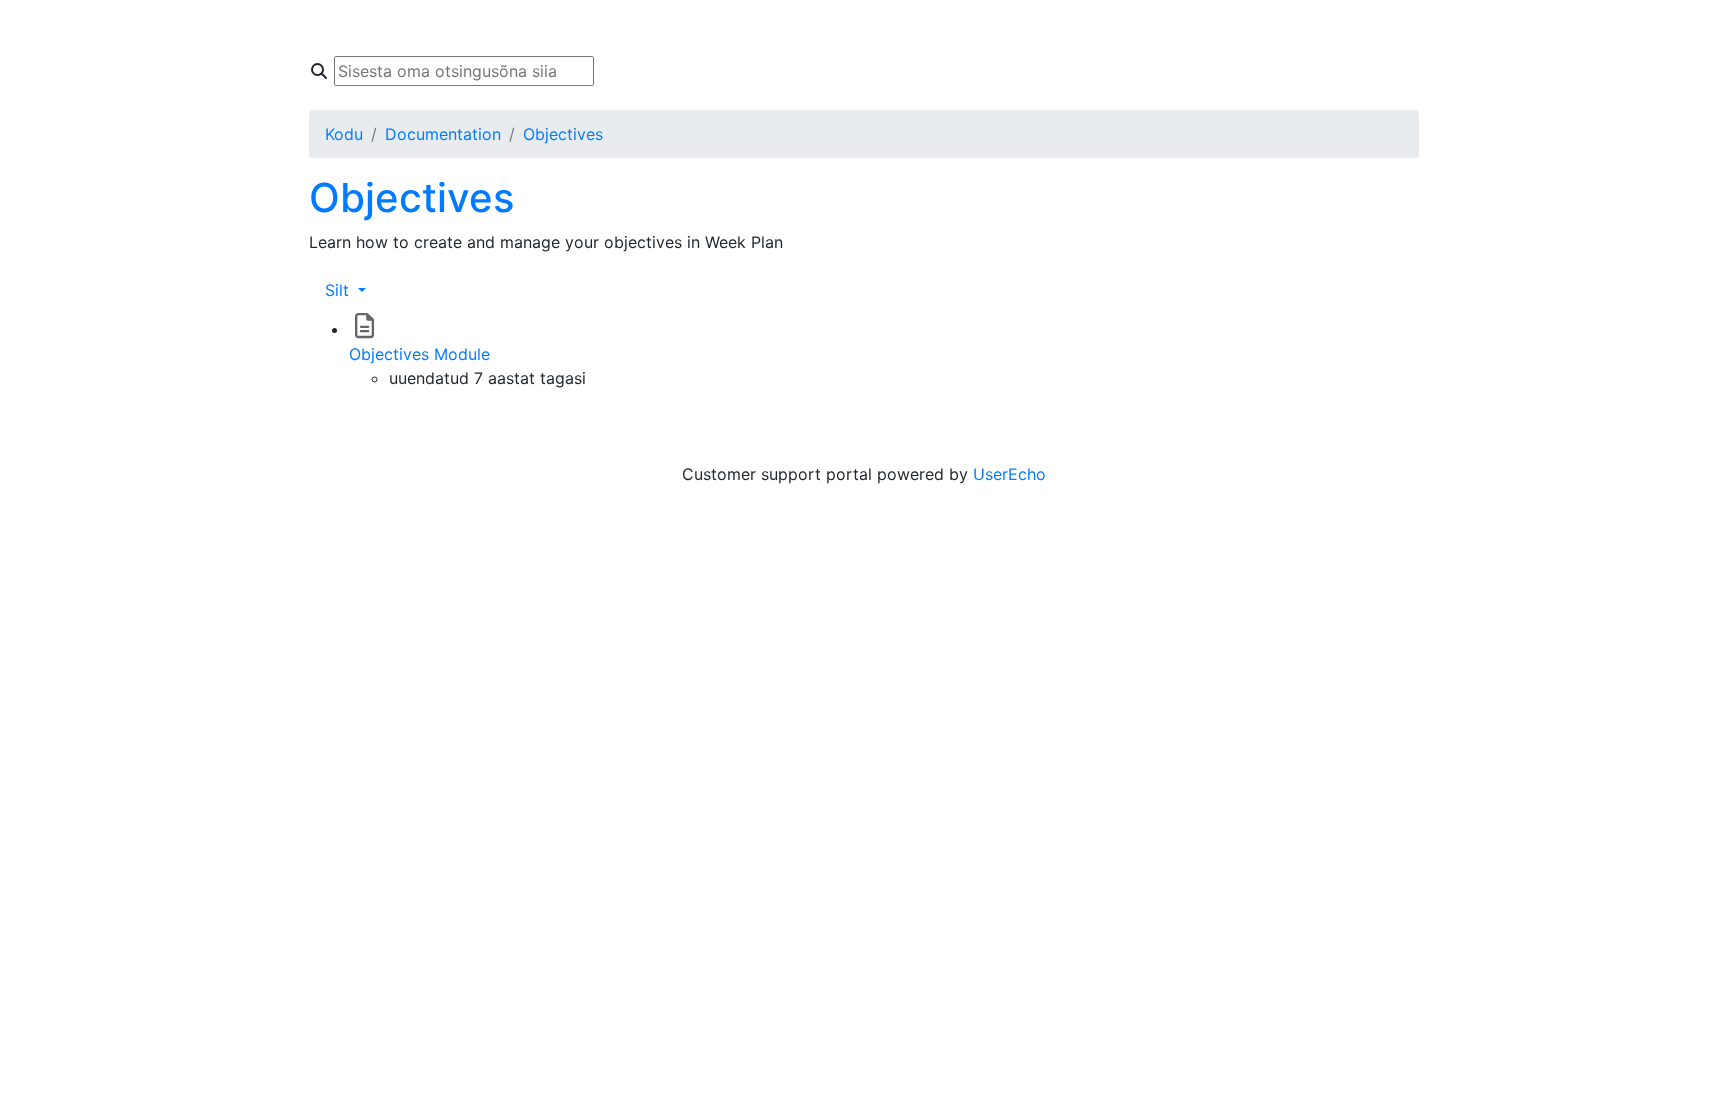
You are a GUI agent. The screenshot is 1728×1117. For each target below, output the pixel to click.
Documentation (443, 134)
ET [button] (1177, 28)
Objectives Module (419, 354)
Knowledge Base (463, 28)
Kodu (352, 28)
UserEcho (1009, 474)
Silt (339, 290)
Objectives (563, 134)
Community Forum (627, 28)
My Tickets (772, 28)
